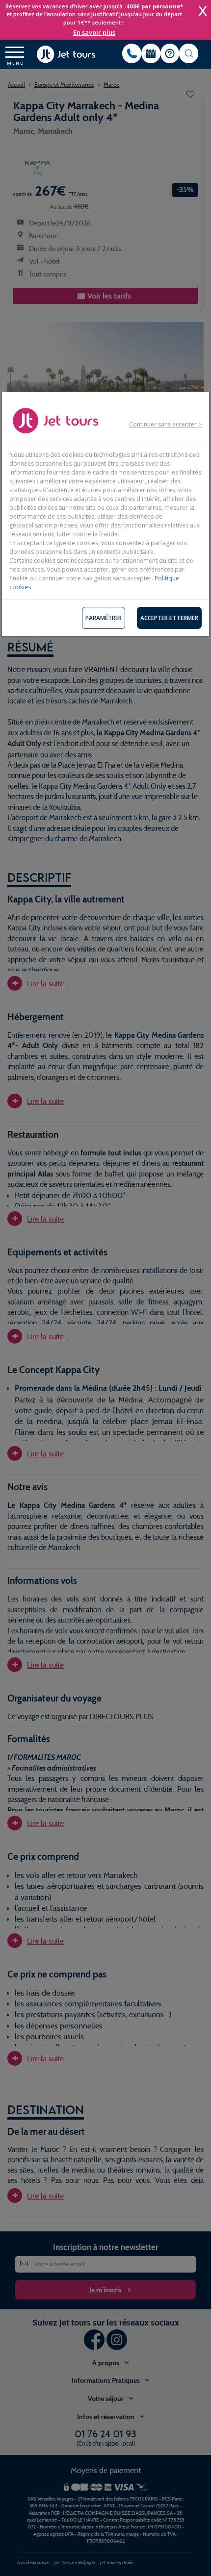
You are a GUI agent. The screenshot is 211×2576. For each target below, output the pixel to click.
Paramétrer (104, 618)
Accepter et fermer (169, 618)
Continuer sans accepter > (165, 424)
